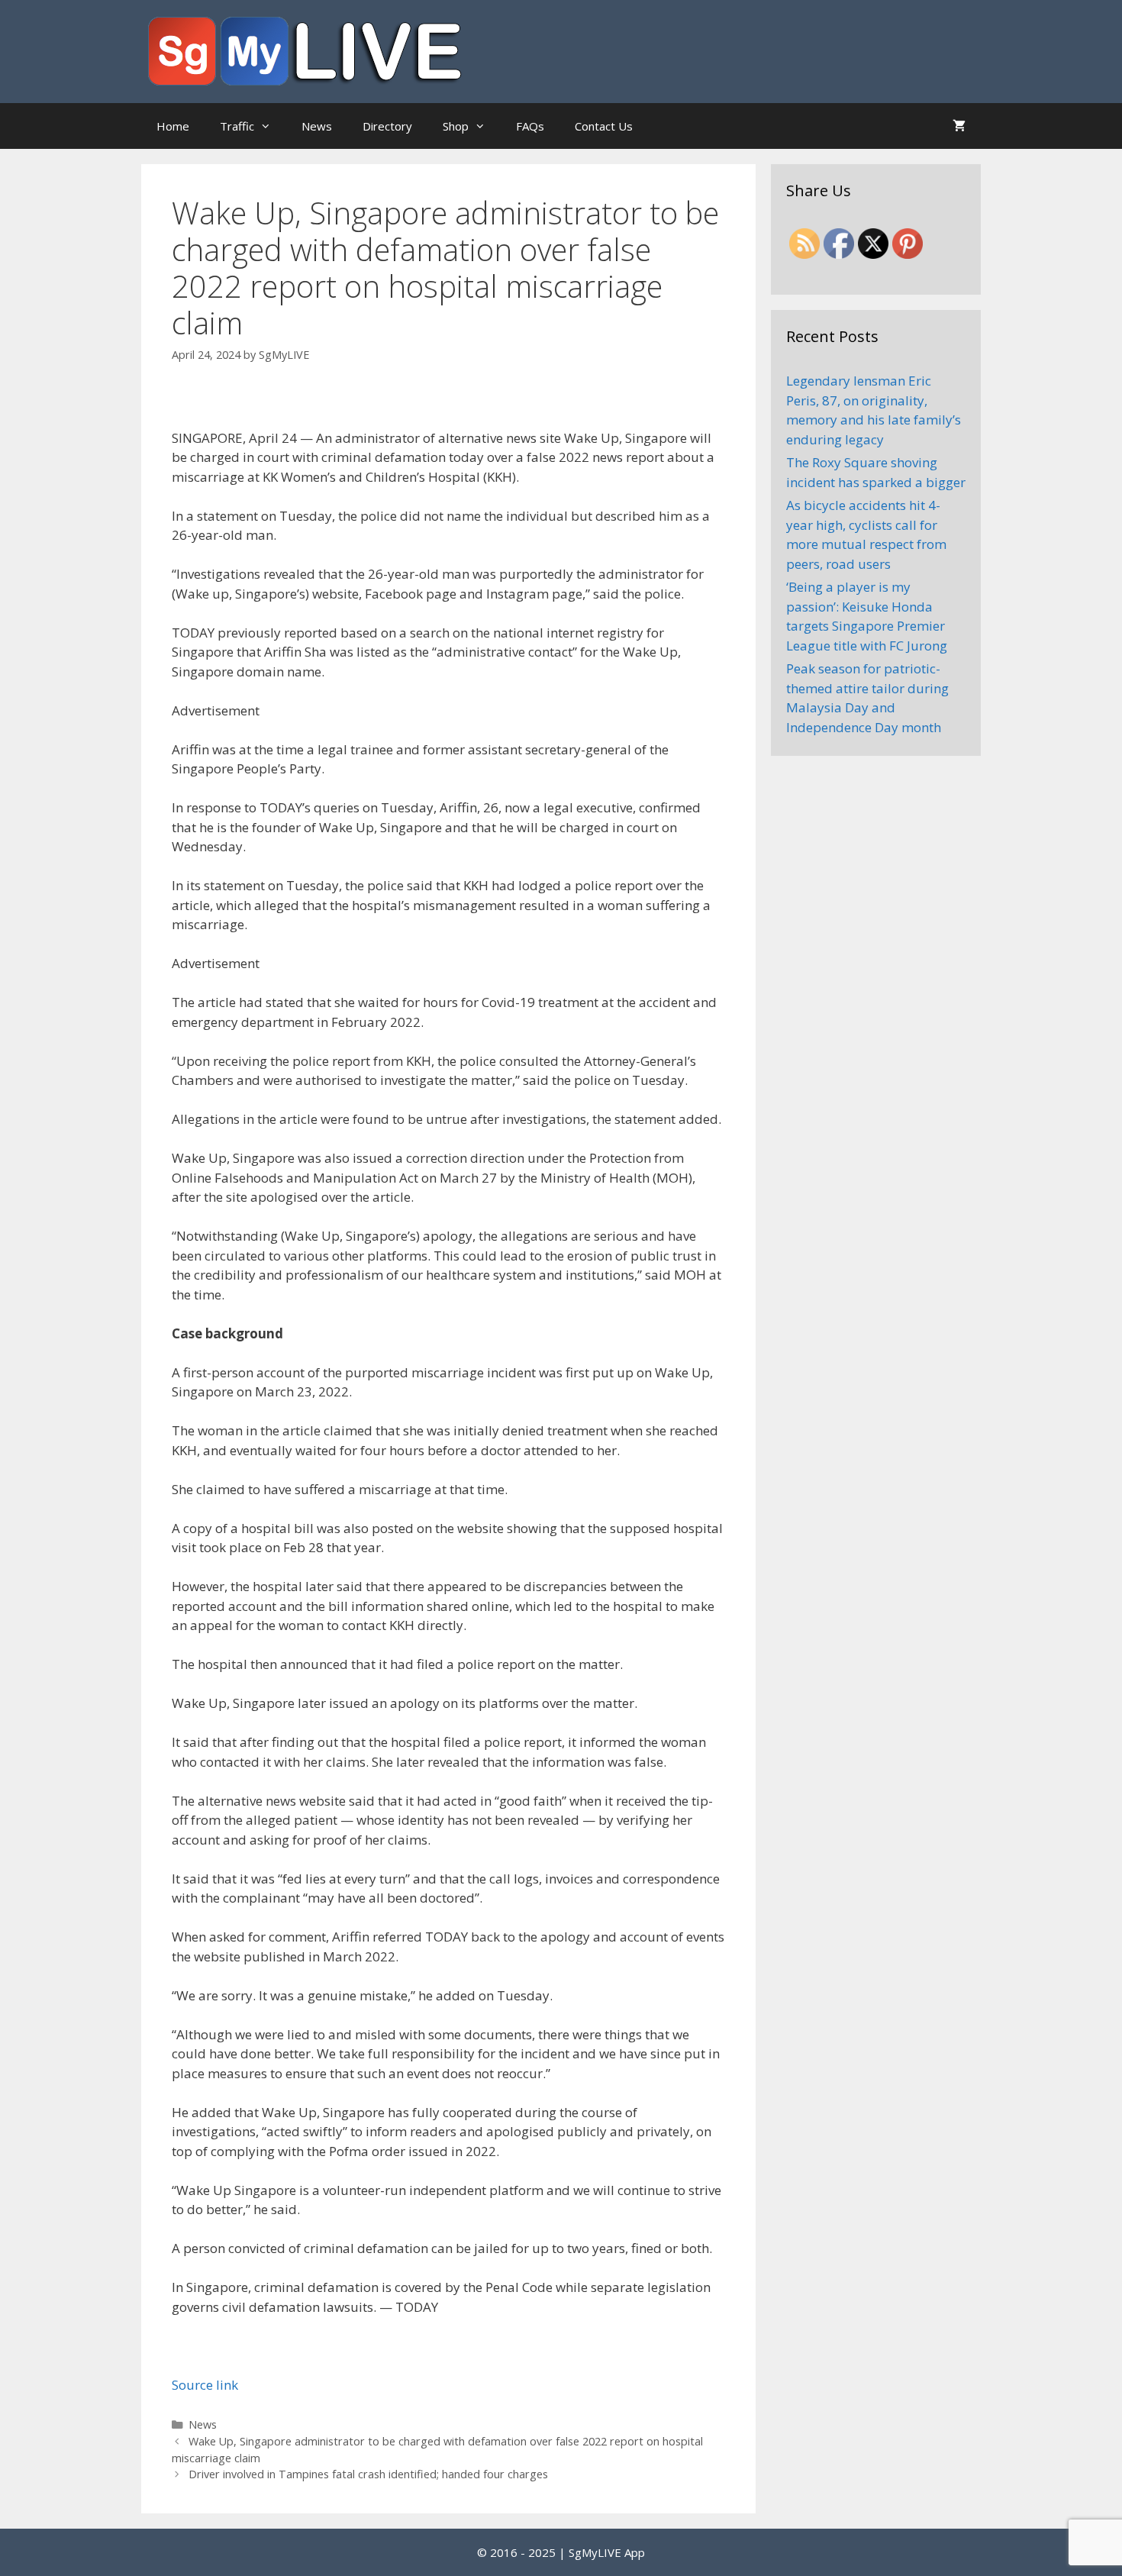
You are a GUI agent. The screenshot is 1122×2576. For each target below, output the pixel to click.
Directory (387, 126)
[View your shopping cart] (959, 126)
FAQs (530, 126)
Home (173, 126)
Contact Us (604, 126)
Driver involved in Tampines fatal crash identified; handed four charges (368, 2474)
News (317, 126)
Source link (205, 2385)
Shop (456, 126)
